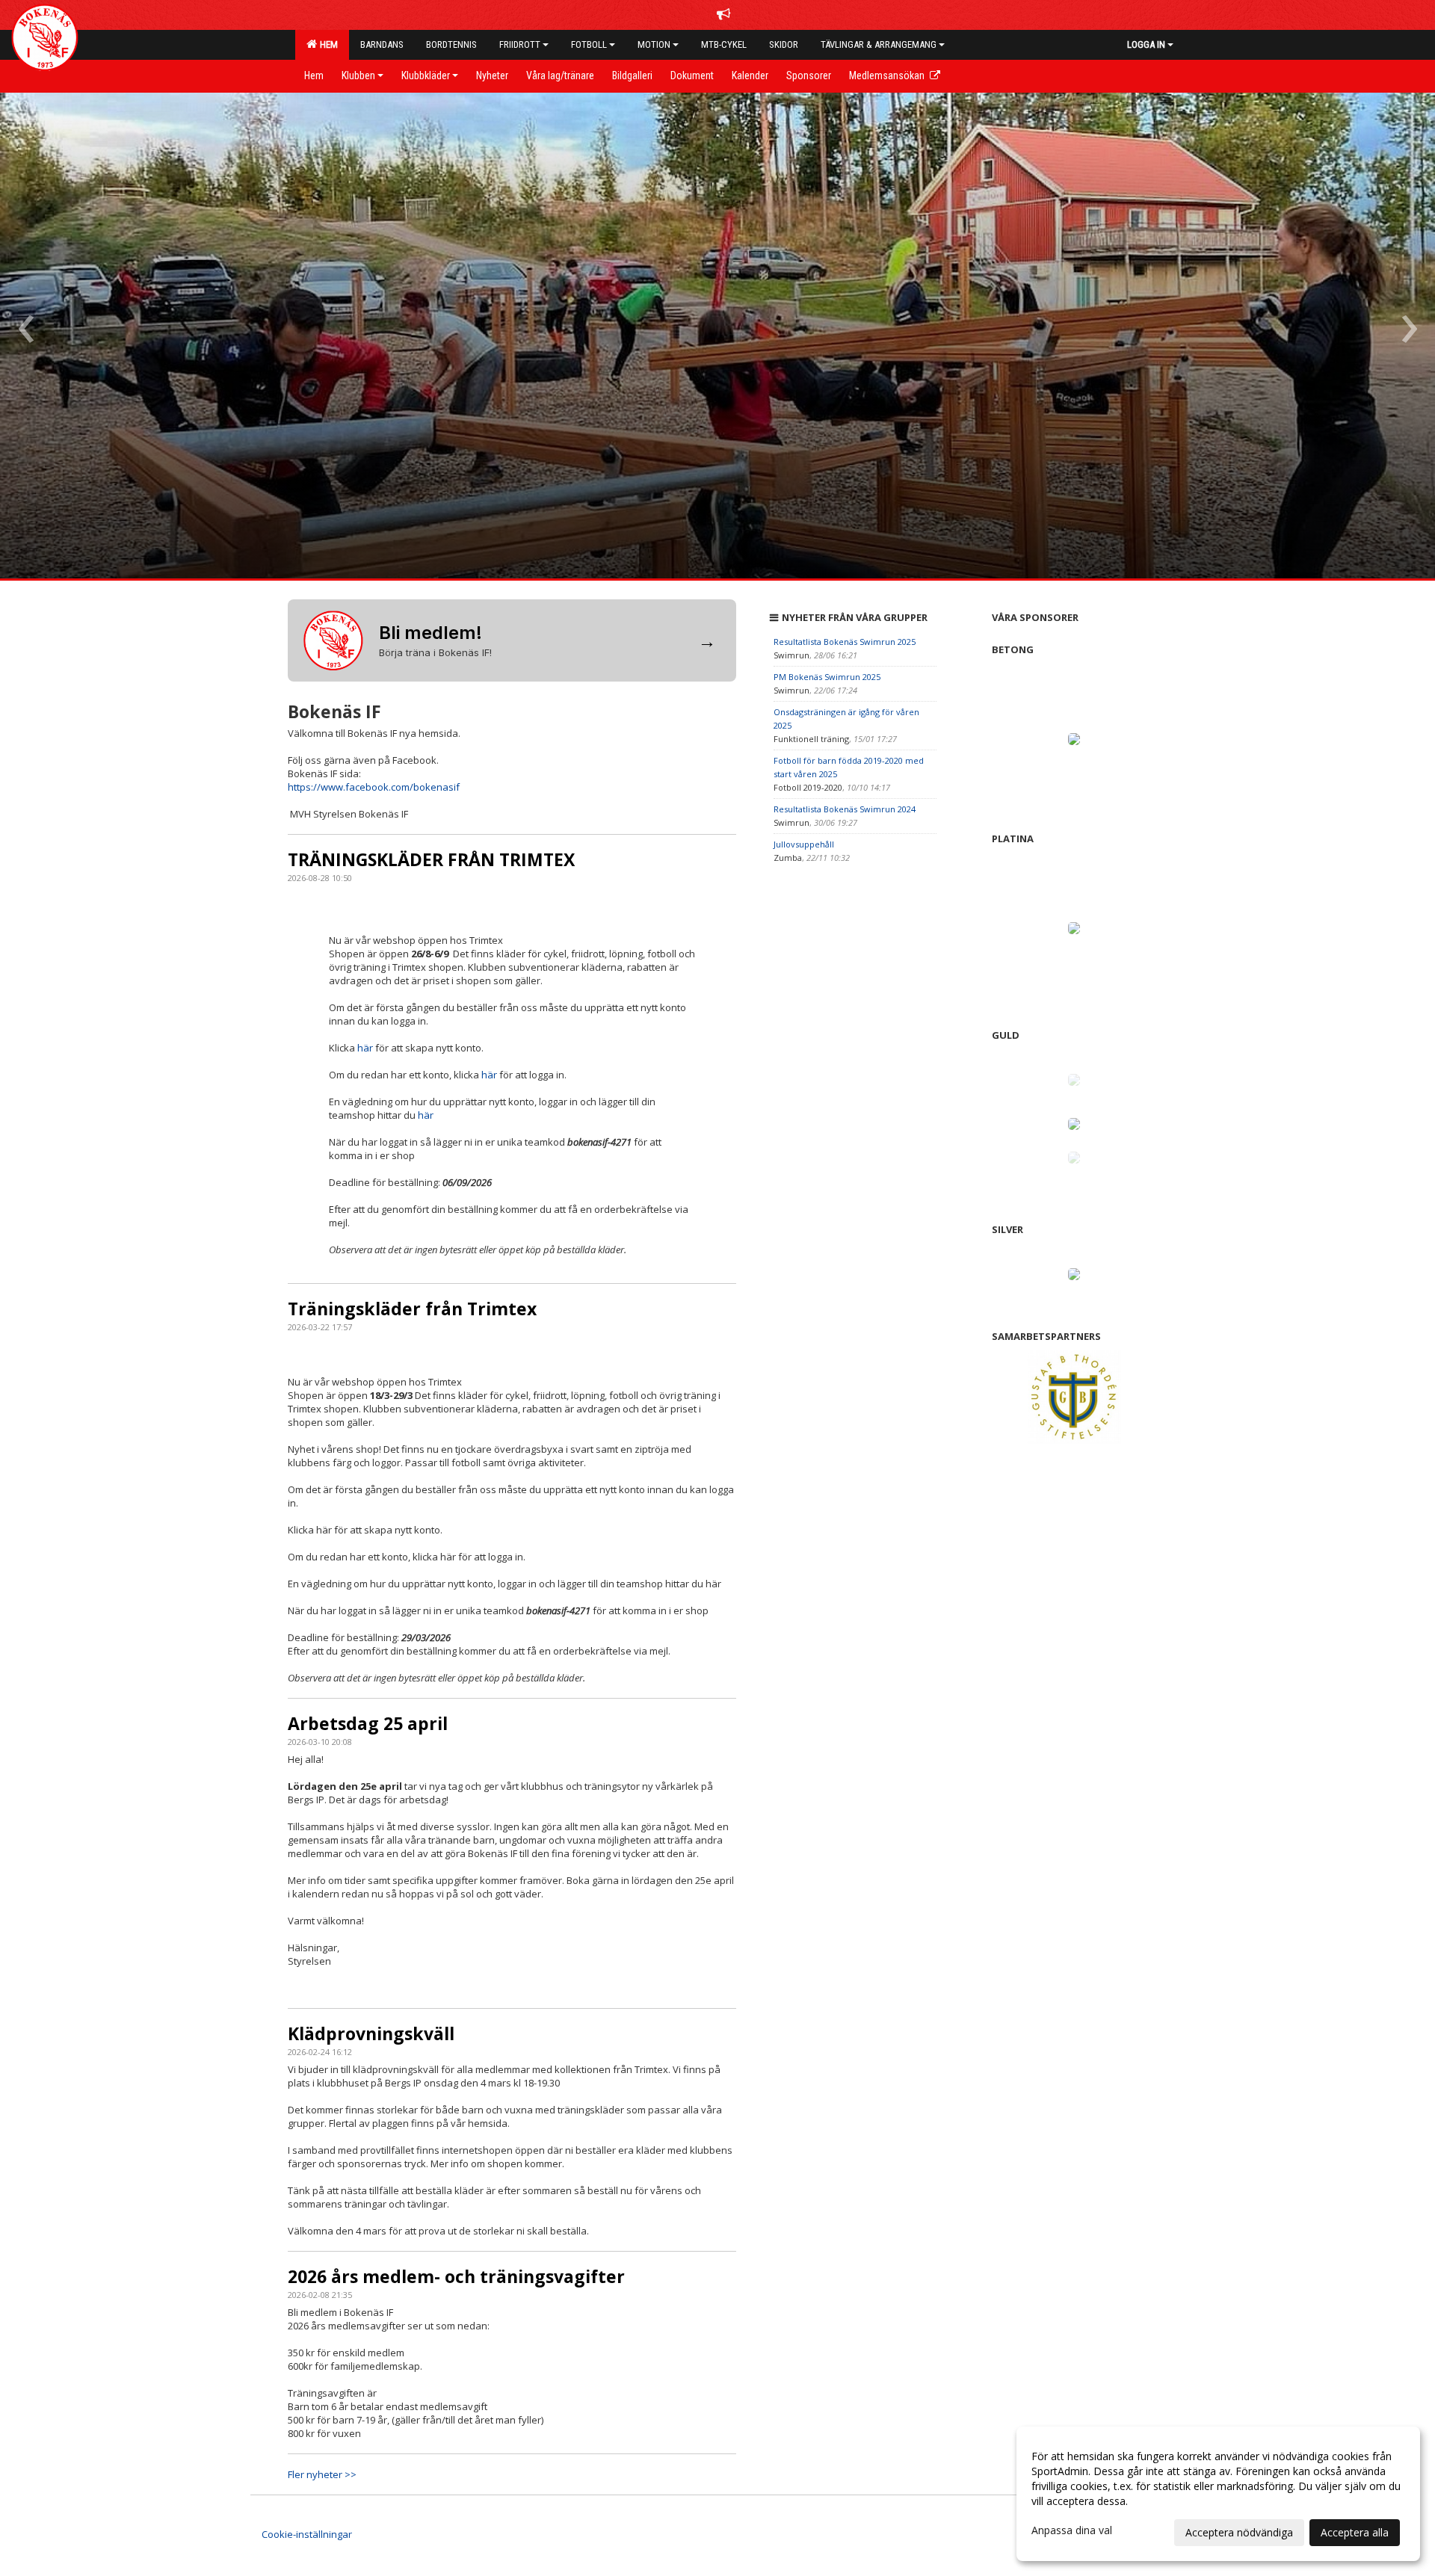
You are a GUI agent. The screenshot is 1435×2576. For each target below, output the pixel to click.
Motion (654, 44)
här (365, 1048)
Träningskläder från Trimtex (412, 1309)
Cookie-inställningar (307, 2534)
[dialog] (1218, 2494)
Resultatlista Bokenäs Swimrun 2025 (845, 642)
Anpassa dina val (1072, 2530)
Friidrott (520, 44)
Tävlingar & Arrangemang (879, 44)
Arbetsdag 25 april (368, 1723)
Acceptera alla (1355, 2532)
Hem (327, 44)
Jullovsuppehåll (804, 844)
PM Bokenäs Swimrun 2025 (827, 677)
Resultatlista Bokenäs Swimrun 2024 (845, 809)
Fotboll (589, 44)
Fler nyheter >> (322, 2474)
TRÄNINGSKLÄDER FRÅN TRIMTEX (431, 859)
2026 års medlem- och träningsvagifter (456, 2276)
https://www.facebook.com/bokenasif (374, 787)
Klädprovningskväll (371, 2033)
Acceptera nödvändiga (1239, 2532)
